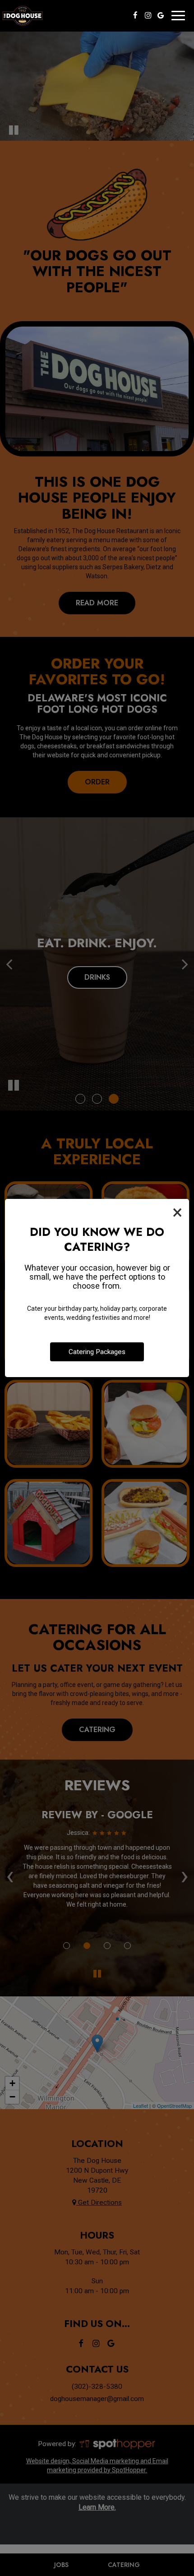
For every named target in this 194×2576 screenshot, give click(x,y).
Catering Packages (97, 1352)
